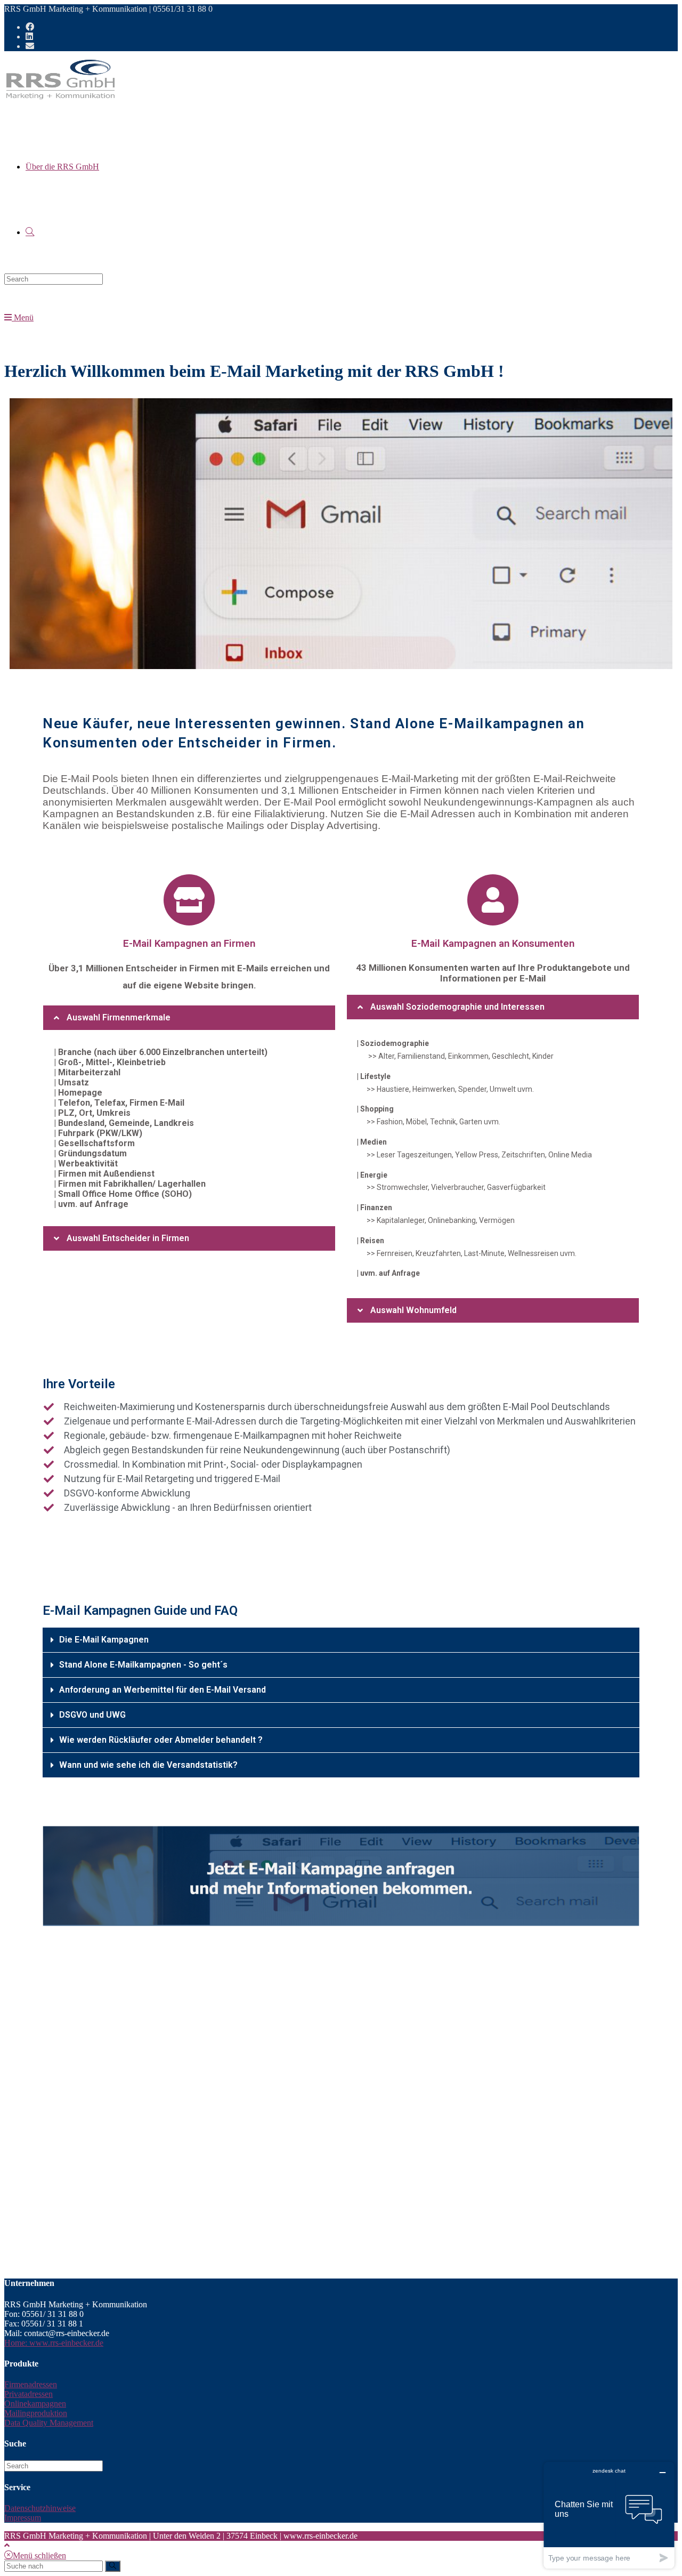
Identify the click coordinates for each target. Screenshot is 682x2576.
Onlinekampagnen (35, 2404)
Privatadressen (29, 2394)
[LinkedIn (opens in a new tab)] (29, 37)
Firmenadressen (31, 2384)
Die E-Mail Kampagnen (104, 1640)
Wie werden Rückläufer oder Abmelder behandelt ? (161, 1740)
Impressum (23, 2518)
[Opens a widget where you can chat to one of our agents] (609, 2515)
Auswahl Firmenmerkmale (119, 1017)
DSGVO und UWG (92, 1715)
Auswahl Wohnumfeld (413, 1310)
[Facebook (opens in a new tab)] (30, 27)
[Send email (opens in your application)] (30, 46)
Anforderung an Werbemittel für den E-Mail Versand (163, 1690)
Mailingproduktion (36, 2413)
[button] (189, 1018)
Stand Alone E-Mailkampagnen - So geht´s (143, 1665)
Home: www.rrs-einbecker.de (54, 2343)
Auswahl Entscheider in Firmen (128, 1238)
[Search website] (30, 232)
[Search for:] (54, 279)
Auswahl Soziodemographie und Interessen (457, 1007)
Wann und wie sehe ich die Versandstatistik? (148, 1765)
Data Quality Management (49, 2423)
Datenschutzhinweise (40, 2508)
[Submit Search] (113, 2566)
